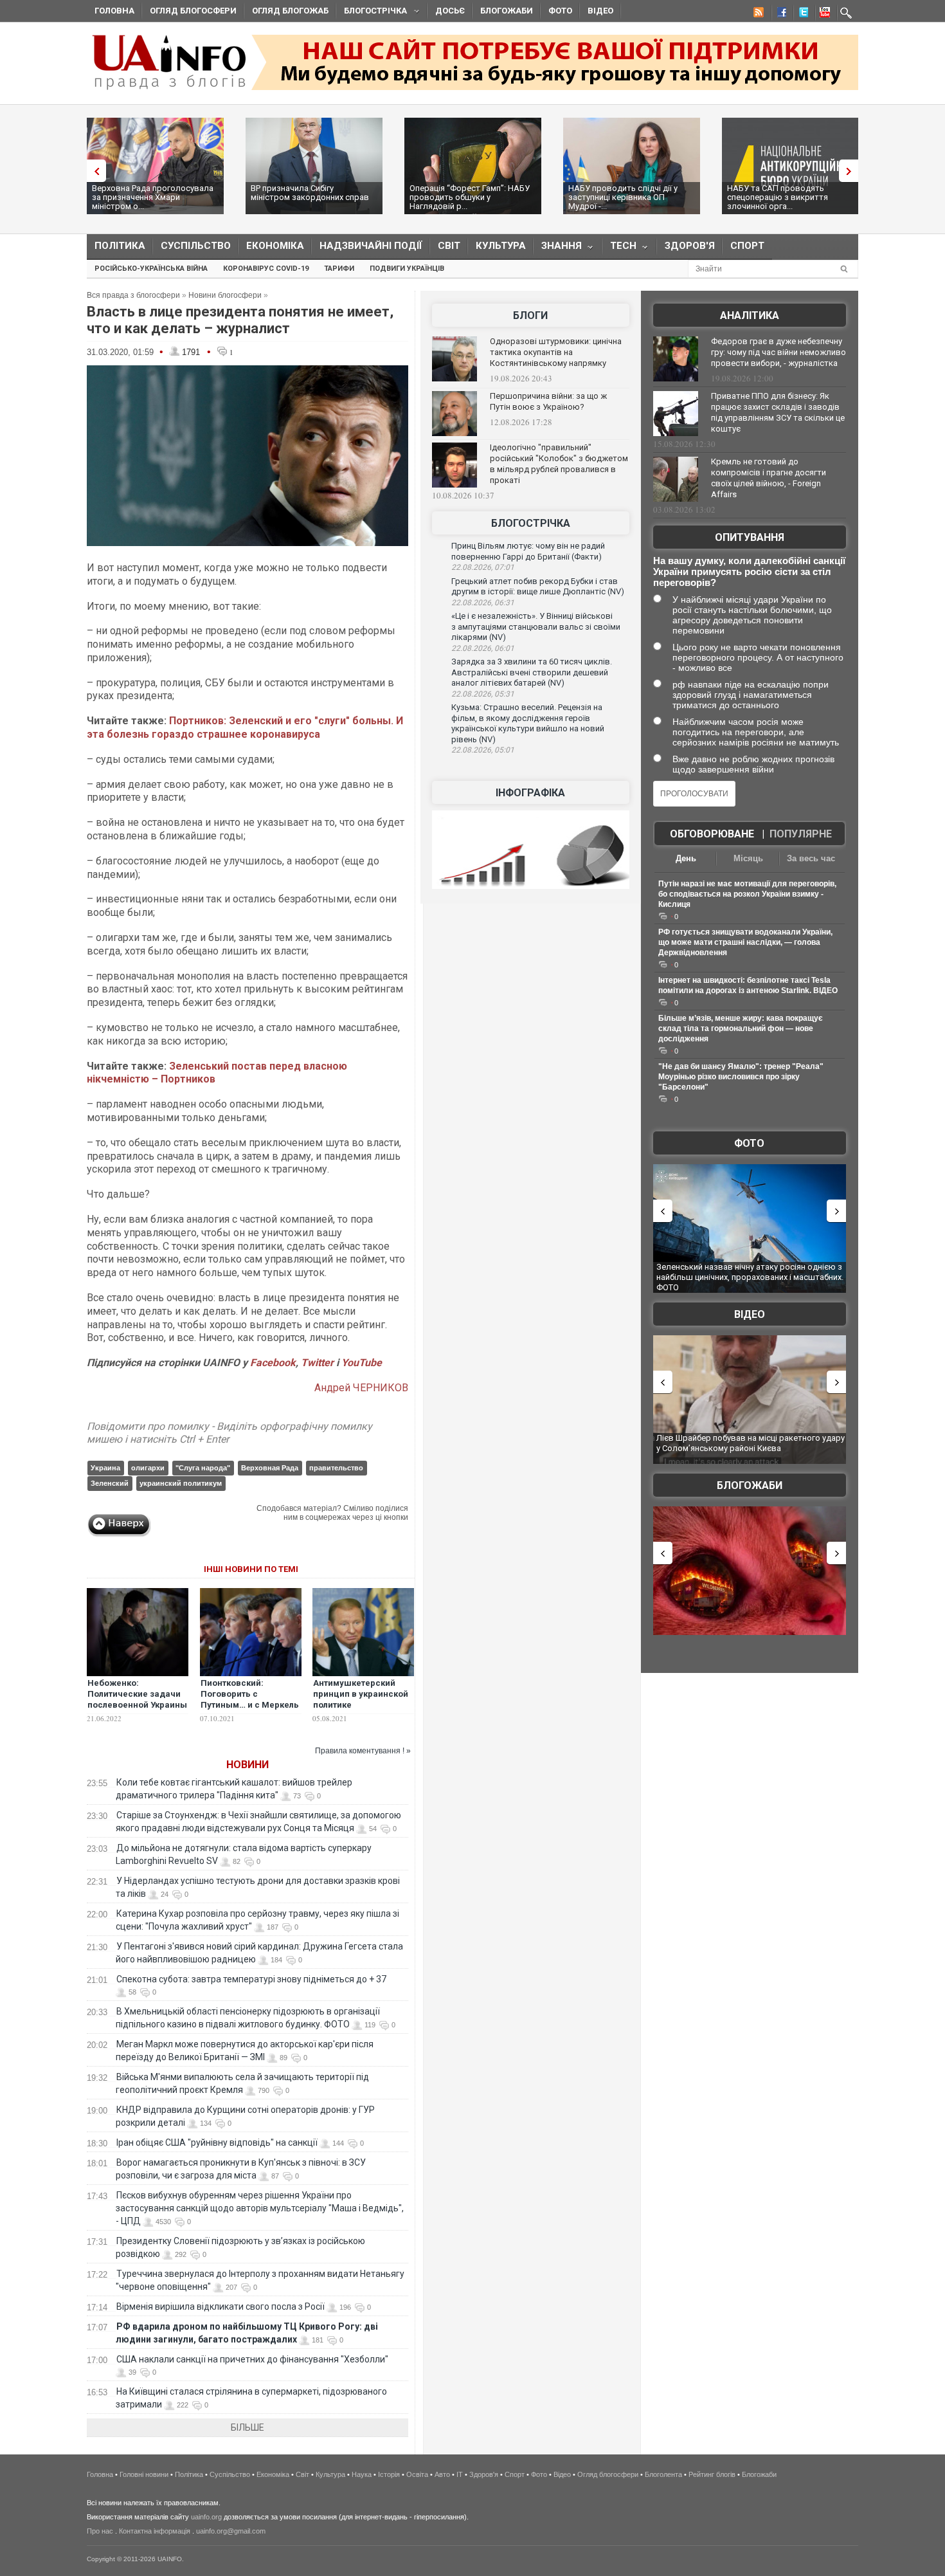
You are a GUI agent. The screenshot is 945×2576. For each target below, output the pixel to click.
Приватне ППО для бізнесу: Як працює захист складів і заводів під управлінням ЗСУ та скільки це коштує (778, 412)
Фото (560, 11)
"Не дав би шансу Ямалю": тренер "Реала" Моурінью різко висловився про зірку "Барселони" (741, 1077)
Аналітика (750, 315)
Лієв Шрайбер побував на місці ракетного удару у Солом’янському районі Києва (751, 1443)
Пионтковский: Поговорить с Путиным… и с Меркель (250, 1694)
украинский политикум (181, 1483)
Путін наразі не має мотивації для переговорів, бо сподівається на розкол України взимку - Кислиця (747, 894)
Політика (120, 246)
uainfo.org (206, 2517)
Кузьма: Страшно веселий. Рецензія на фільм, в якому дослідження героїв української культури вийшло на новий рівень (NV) (528, 723)
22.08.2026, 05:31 (483, 694)
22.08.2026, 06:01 (483, 648)
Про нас (100, 2531)
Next (852, 171)
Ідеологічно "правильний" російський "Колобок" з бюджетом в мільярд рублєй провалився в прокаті (559, 464)
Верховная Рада (270, 1468)
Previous (93, 171)
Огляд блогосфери (193, 11)
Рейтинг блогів (712, 2474)
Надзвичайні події (371, 246)
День (686, 858)
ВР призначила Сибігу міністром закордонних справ (310, 193)
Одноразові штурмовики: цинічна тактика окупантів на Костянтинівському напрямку (556, 352)
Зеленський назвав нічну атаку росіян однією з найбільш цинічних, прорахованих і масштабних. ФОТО (750, 1277)
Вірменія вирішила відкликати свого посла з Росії (221, 2307)
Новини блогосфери (225, 295)
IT (460, 2474)
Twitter (319, 1363)
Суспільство (196, 246)
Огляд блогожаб (290, 11)
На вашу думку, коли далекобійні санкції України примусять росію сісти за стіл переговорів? (749, 571)
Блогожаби (507, 11)
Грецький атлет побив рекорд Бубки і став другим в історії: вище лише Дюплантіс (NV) (538, 587)
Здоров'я (690, 246)
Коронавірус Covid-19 (266, 269)
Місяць (748, 858)
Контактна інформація (155, 2531)
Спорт (747, 246)
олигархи (148, 1468)
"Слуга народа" (203, 1468)
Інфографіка (530, 793)
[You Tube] (823, 14)
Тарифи (339, 269)
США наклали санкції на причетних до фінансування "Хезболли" (252, 2359)
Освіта (417, 2474)
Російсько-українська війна (151, 269)
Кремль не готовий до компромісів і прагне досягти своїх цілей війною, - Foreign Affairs (769, 478)
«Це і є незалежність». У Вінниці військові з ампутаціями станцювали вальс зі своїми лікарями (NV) (536, 626)
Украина (105, 1468)
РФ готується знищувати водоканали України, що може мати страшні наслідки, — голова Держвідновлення (745, 942)
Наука (362, 2474)
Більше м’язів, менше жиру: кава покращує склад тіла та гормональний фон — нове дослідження (741, 1028)
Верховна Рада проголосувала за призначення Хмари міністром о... (153, 197)
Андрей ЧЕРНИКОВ (361, 1388)
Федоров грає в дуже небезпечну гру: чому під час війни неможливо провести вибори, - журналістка (779, 352)
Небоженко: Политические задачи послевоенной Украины (137, 1694)
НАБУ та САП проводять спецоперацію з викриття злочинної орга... (778, 197)
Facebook (273, 1363)
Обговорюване (712, 834)
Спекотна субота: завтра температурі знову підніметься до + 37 (252, 1979)
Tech (619, 249)
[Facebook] (779, 14)
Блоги (530, 315)
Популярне (801, 834)
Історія (389, 2474)
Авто (442, 2474)
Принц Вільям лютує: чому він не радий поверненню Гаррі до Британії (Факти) (528, 551)
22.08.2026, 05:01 (483, 750)
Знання (558, 249)
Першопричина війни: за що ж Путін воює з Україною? (548, 401)
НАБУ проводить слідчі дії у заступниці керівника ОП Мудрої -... (623, 197)
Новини (248, 1765)
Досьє (450, 11)
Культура (501, 246)
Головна (114, 11)
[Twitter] (801, 14)
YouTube (362, 1363)
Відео (600, 11)
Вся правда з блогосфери (133, 295)
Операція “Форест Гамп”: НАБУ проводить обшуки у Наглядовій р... (470, 197)
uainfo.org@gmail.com (231, 2531)
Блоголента (663, 2474)
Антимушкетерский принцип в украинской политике (361, 1694)
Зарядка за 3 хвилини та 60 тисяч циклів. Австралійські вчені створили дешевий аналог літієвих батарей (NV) (532, 672)
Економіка (275, 246)
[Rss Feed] (757, 14)
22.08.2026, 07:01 (483, 567)
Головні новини (144, 2474)
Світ (449, 246)
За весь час (811, 858)
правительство (336, 1468)
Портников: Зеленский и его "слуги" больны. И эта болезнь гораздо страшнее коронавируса (245, 727)
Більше (248, 2427)
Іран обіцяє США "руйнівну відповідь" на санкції (217, 2142)
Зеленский (110, 1483)
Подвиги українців (407, 269)
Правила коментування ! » (363, 1751)
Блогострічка (372, 13)
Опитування (750, 537)
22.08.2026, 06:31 (483, 603)
